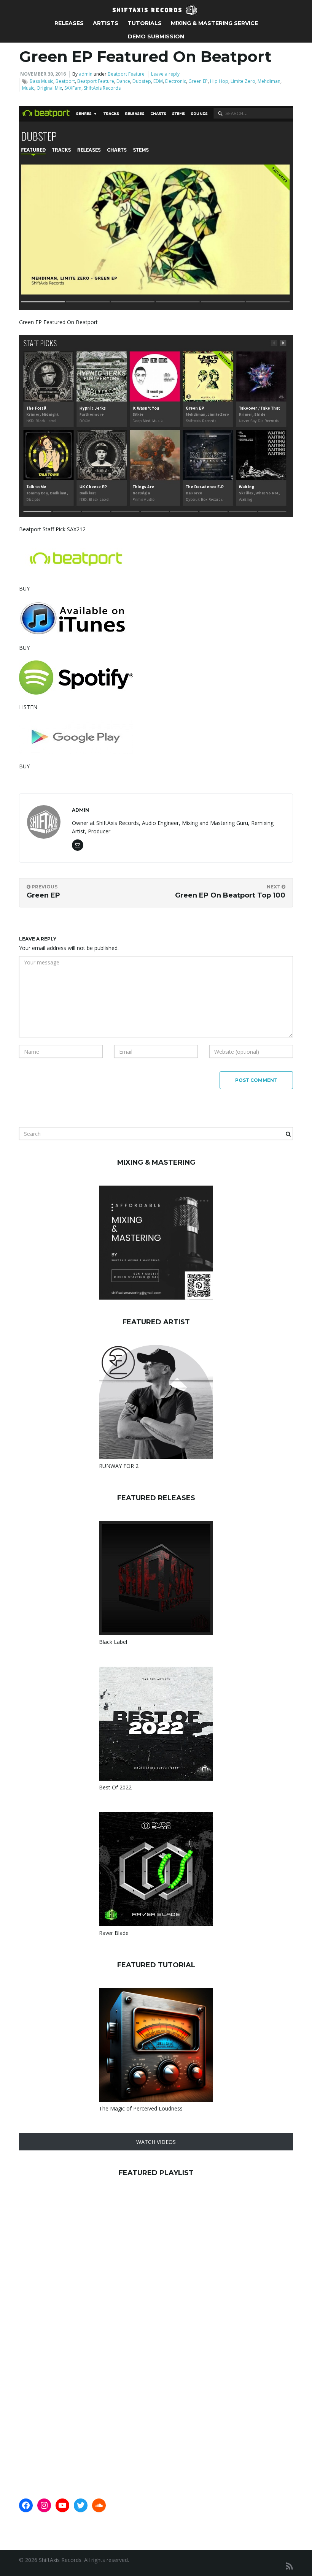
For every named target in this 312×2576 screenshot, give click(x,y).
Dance (123, 81)
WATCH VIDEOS (156, 2142)
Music (28, 88)
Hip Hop (219, 81)
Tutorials (145, 23)
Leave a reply (165, 74)
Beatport (65, 81)
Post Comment (256, 1080)
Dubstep (142, 81)
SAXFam (73, 88)
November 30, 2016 (43, 74)
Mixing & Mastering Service (214, 23)
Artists (106, 23)
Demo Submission (156, 36)
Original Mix (49, 88)
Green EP (198, 81)
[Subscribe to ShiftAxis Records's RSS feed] (289, 2566)
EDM (158, 81)
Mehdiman (269, 81)
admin (86, 74)
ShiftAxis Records (102, 88)
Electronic (176, 81)
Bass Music (41, 81)
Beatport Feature (126, 74)
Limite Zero (243, 81)
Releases (69, 23)
